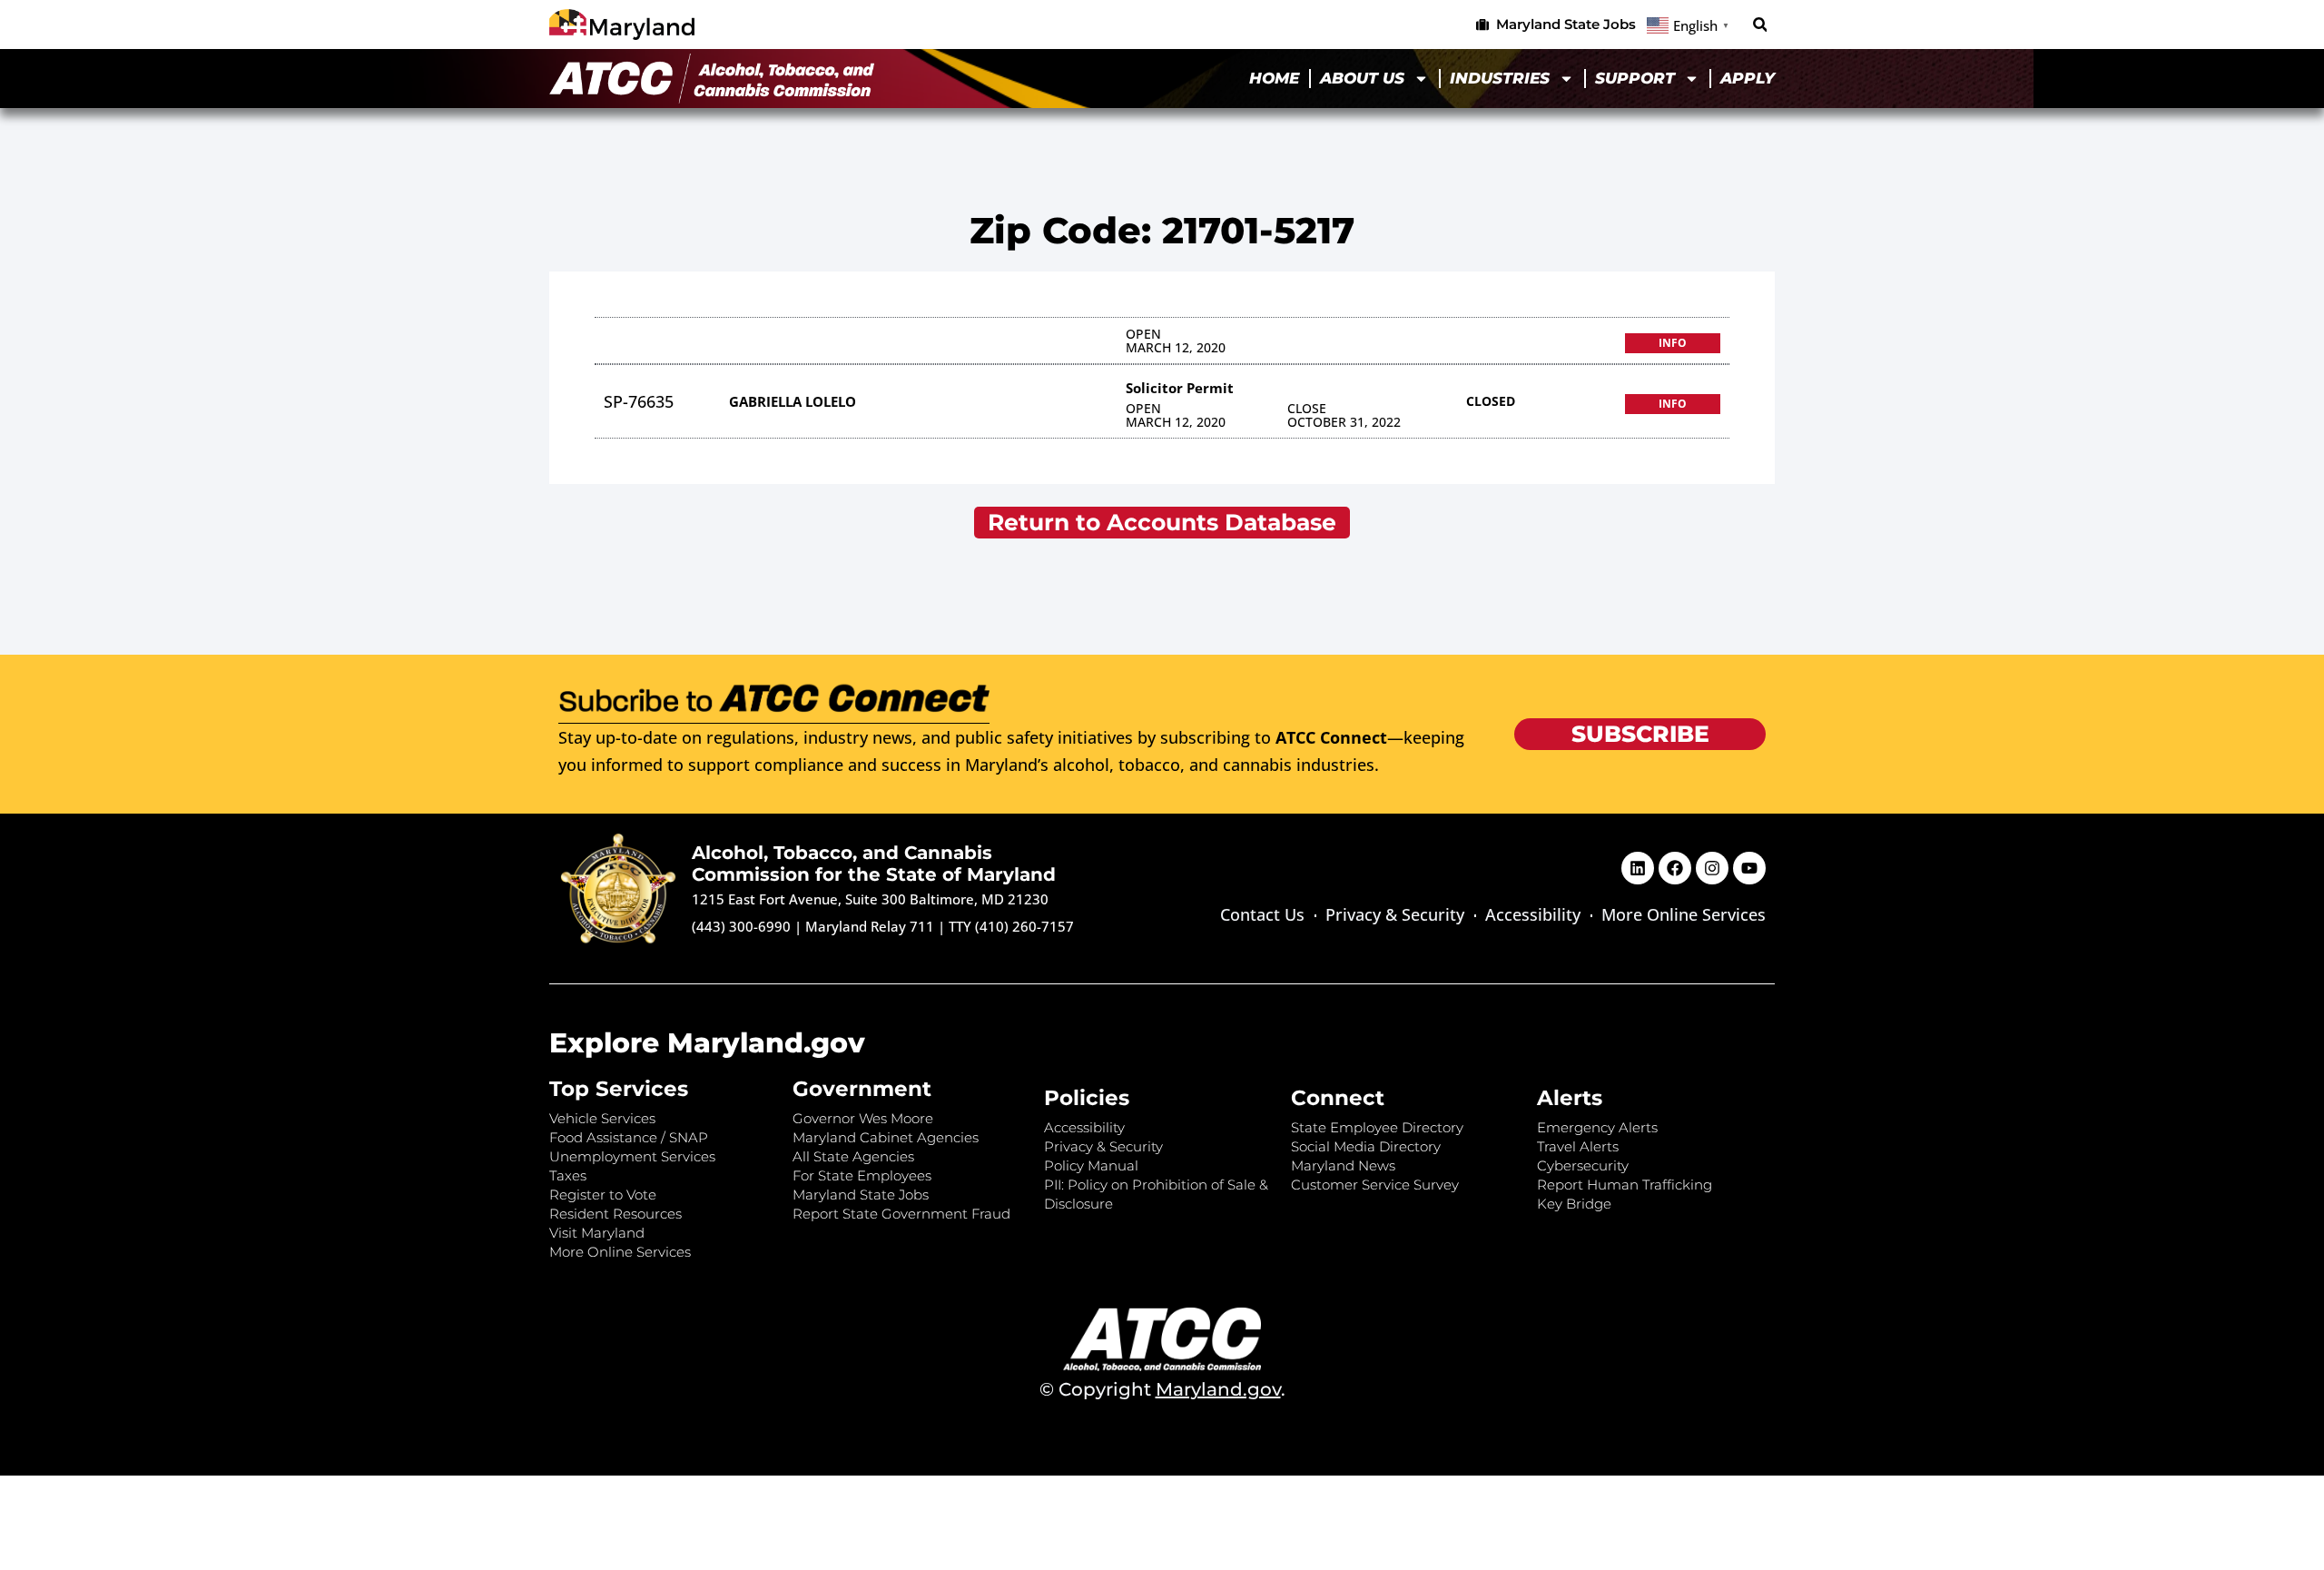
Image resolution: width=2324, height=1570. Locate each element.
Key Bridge (1574, 1204)
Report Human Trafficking (1625, 1185)
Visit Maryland (597, 1233)
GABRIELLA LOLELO (793, 401)
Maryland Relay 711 (871, 926)
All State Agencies (853, 1156)
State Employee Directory (1377, 1127)
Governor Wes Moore (863, 1118)
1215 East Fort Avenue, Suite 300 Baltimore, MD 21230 (870, 899)
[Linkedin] (1638, 868)
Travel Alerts (1578, 1146)
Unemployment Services (632, 1156)
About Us (1362, 78)
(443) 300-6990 (741, 926)
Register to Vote (603, 1195)
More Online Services (1684, 914)
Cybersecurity (1583, 1165)
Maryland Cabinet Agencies (886, 1137)
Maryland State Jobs (861, 1195)
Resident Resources (615, 1214)
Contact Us (1262, 914)
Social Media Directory (1366, 1146)
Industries (1500, 78)
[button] (1760, 25)
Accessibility (1533, 914)
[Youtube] (1749, 868)
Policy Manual (1091, 1165)
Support (1635, 78)
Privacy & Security (1395, 914)
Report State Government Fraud (901, 1214)
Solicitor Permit (1180, 388)
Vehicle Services (602, 1118)
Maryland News (1343, 1165)
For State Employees (862, 1175)
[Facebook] (1675, 868)
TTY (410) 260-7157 (1011, 926)
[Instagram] (1712, 868)
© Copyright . (1162, 1389)
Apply (1748, 78)
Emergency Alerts (1597, 1127)
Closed (1491, 401)
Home (1274, 78)
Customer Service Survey (1375, 1185)
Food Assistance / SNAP (629, 1137)
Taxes (568, 1175)
